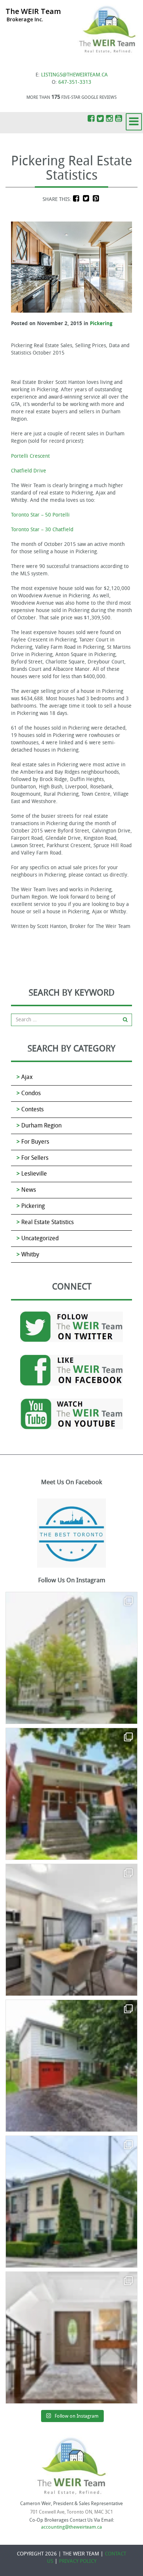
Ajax (27, 1077)
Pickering (101, 323)
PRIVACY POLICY (78, 2561)
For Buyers (35, 1142)
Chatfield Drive (29, 471)
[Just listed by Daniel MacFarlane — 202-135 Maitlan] (71, 1658)
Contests (32, 1109)
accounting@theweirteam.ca (71, 2527)
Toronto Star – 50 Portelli (40, 515)
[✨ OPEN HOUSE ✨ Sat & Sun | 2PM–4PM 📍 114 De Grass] (71, 2202)
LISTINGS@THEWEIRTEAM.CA (74, 75)
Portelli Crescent (30, 456)
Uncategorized (40, 1238)
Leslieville (34, 1174)
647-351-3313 (75, 82)
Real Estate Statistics (47, 1222)
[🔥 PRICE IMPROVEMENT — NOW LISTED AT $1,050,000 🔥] (71, 2066)
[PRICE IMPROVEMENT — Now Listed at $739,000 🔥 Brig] (71, 1930)
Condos (31, 1093)
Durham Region (41, 1125)
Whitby (30, 1254)
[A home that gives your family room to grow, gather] (71, 2338)
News (29, 1190)
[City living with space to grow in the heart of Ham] (71, 1794)
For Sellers (35, 1158)
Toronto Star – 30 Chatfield (42, 530)
